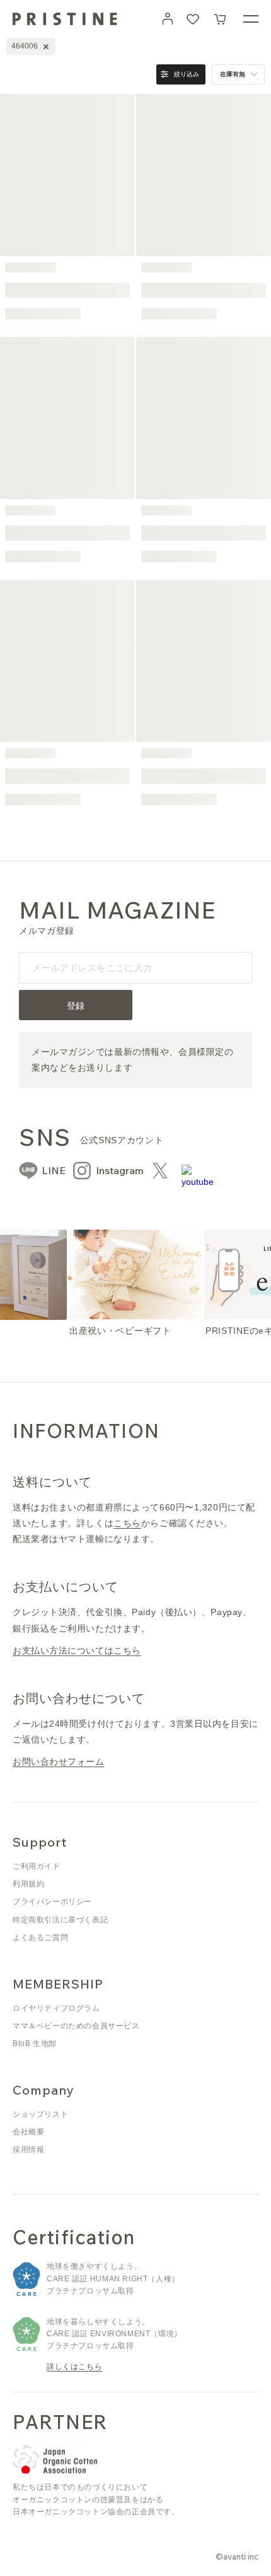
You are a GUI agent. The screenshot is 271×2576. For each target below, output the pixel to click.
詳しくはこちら (74, 2367)
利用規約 (28, 1884)
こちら (127, 1523)
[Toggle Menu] (251, 19)
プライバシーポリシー (52, 1902)
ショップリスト (40, 2114)
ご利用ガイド (37, 1866)
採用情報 (28, 2150)
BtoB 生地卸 (35, 2044)
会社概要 (28, 2132)
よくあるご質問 (40, 1938)
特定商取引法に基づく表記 (60, 1920)
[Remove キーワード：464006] (46, 47)
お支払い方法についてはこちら (77, 1650)
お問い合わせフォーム (59, 1761)
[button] (221, 19)
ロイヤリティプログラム (56, 2008)
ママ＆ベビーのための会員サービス (76, 2026)
